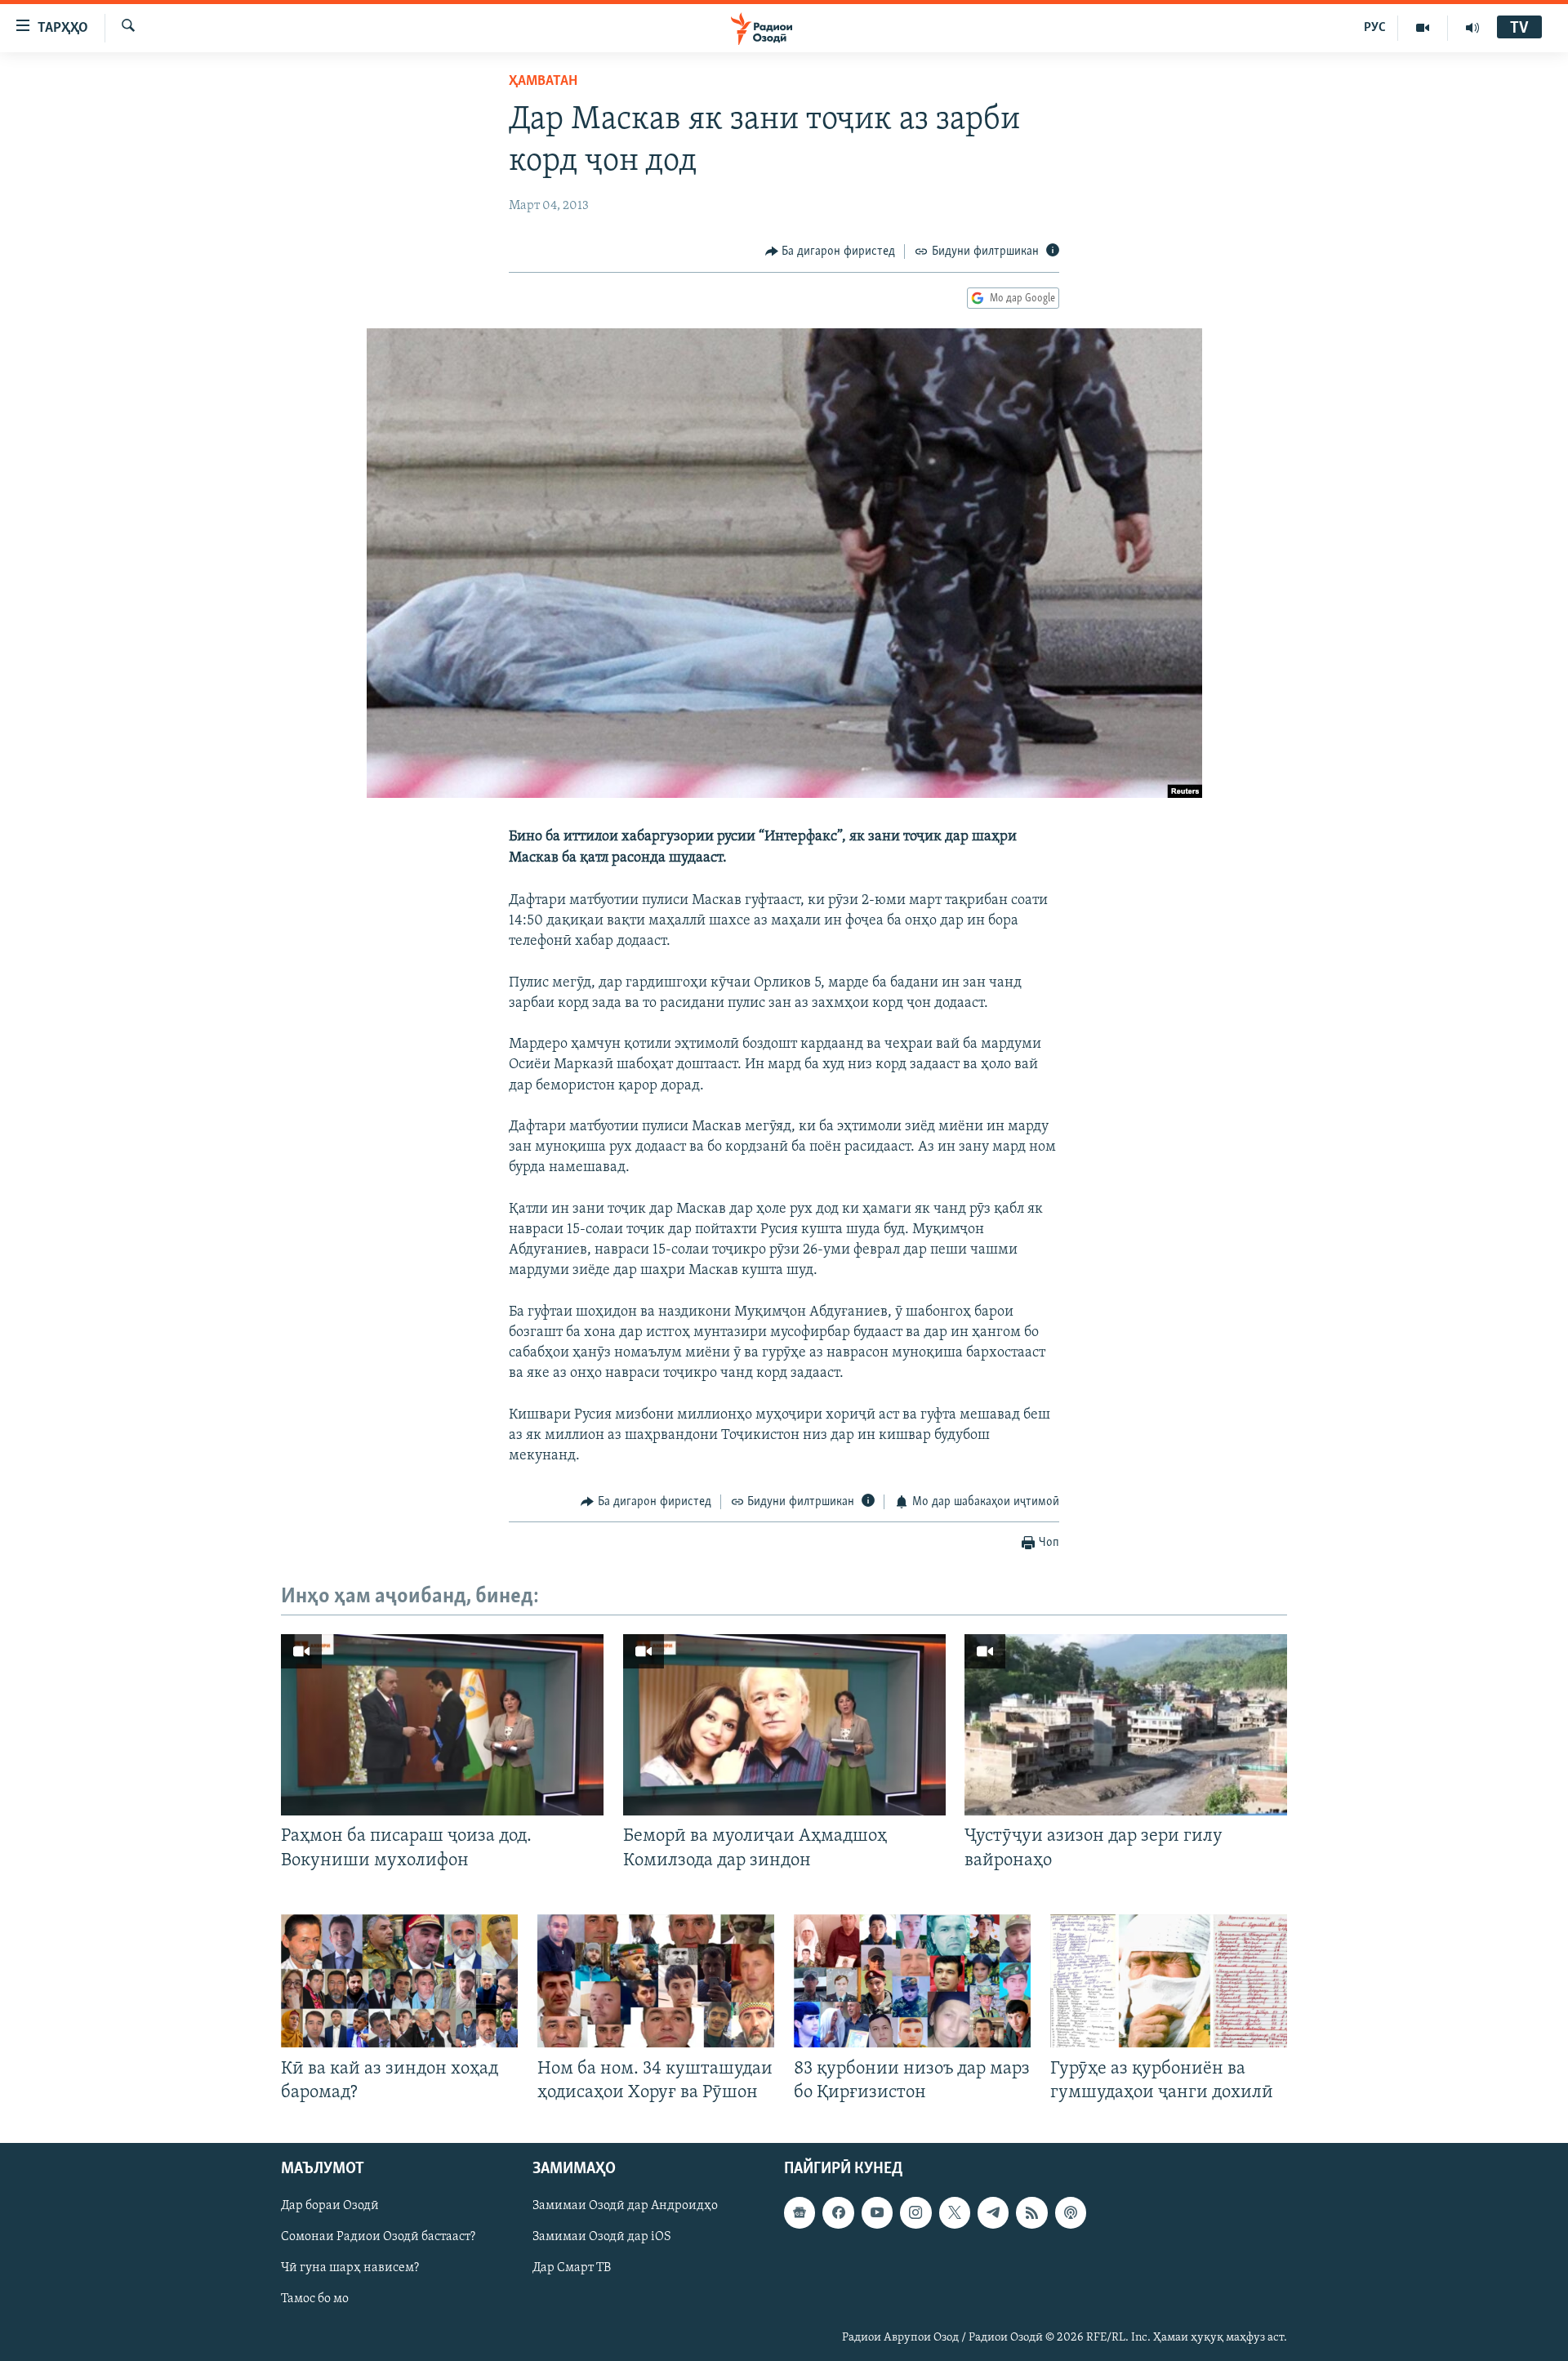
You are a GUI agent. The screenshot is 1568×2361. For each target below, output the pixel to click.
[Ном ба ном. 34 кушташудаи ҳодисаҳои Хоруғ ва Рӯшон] (656, 1981)
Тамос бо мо (315, 2300)
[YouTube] (1423, 28)
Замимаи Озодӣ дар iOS (602, 2238)
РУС (1375, 28)
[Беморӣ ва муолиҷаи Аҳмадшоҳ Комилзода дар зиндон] (784, 1725)
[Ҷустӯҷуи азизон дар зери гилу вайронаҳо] (1126, 1725)
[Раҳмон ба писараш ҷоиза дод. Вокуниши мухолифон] (442, 1725)
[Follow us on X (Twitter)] (955, 2212)
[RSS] (1031, 2212)
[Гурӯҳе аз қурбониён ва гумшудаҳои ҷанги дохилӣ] (1169, 1981)
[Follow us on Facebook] (838, 2212)
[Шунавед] (1472, 28)
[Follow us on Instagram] (915, 2212)
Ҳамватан (543, 82)
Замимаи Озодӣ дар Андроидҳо (625, 2206)
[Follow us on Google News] (800, 2212)
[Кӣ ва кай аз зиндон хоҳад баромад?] (399, 1981)
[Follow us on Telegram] (993, 2212)
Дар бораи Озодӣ (330, 2206)
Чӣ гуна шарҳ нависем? (350, 2269)
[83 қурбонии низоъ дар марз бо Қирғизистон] (912, 1981)
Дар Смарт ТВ (572, 2269)
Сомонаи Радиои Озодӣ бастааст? (378, 2238)
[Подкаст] (1071, 2212)
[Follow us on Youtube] (877, 2212)
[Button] (831, 252)
